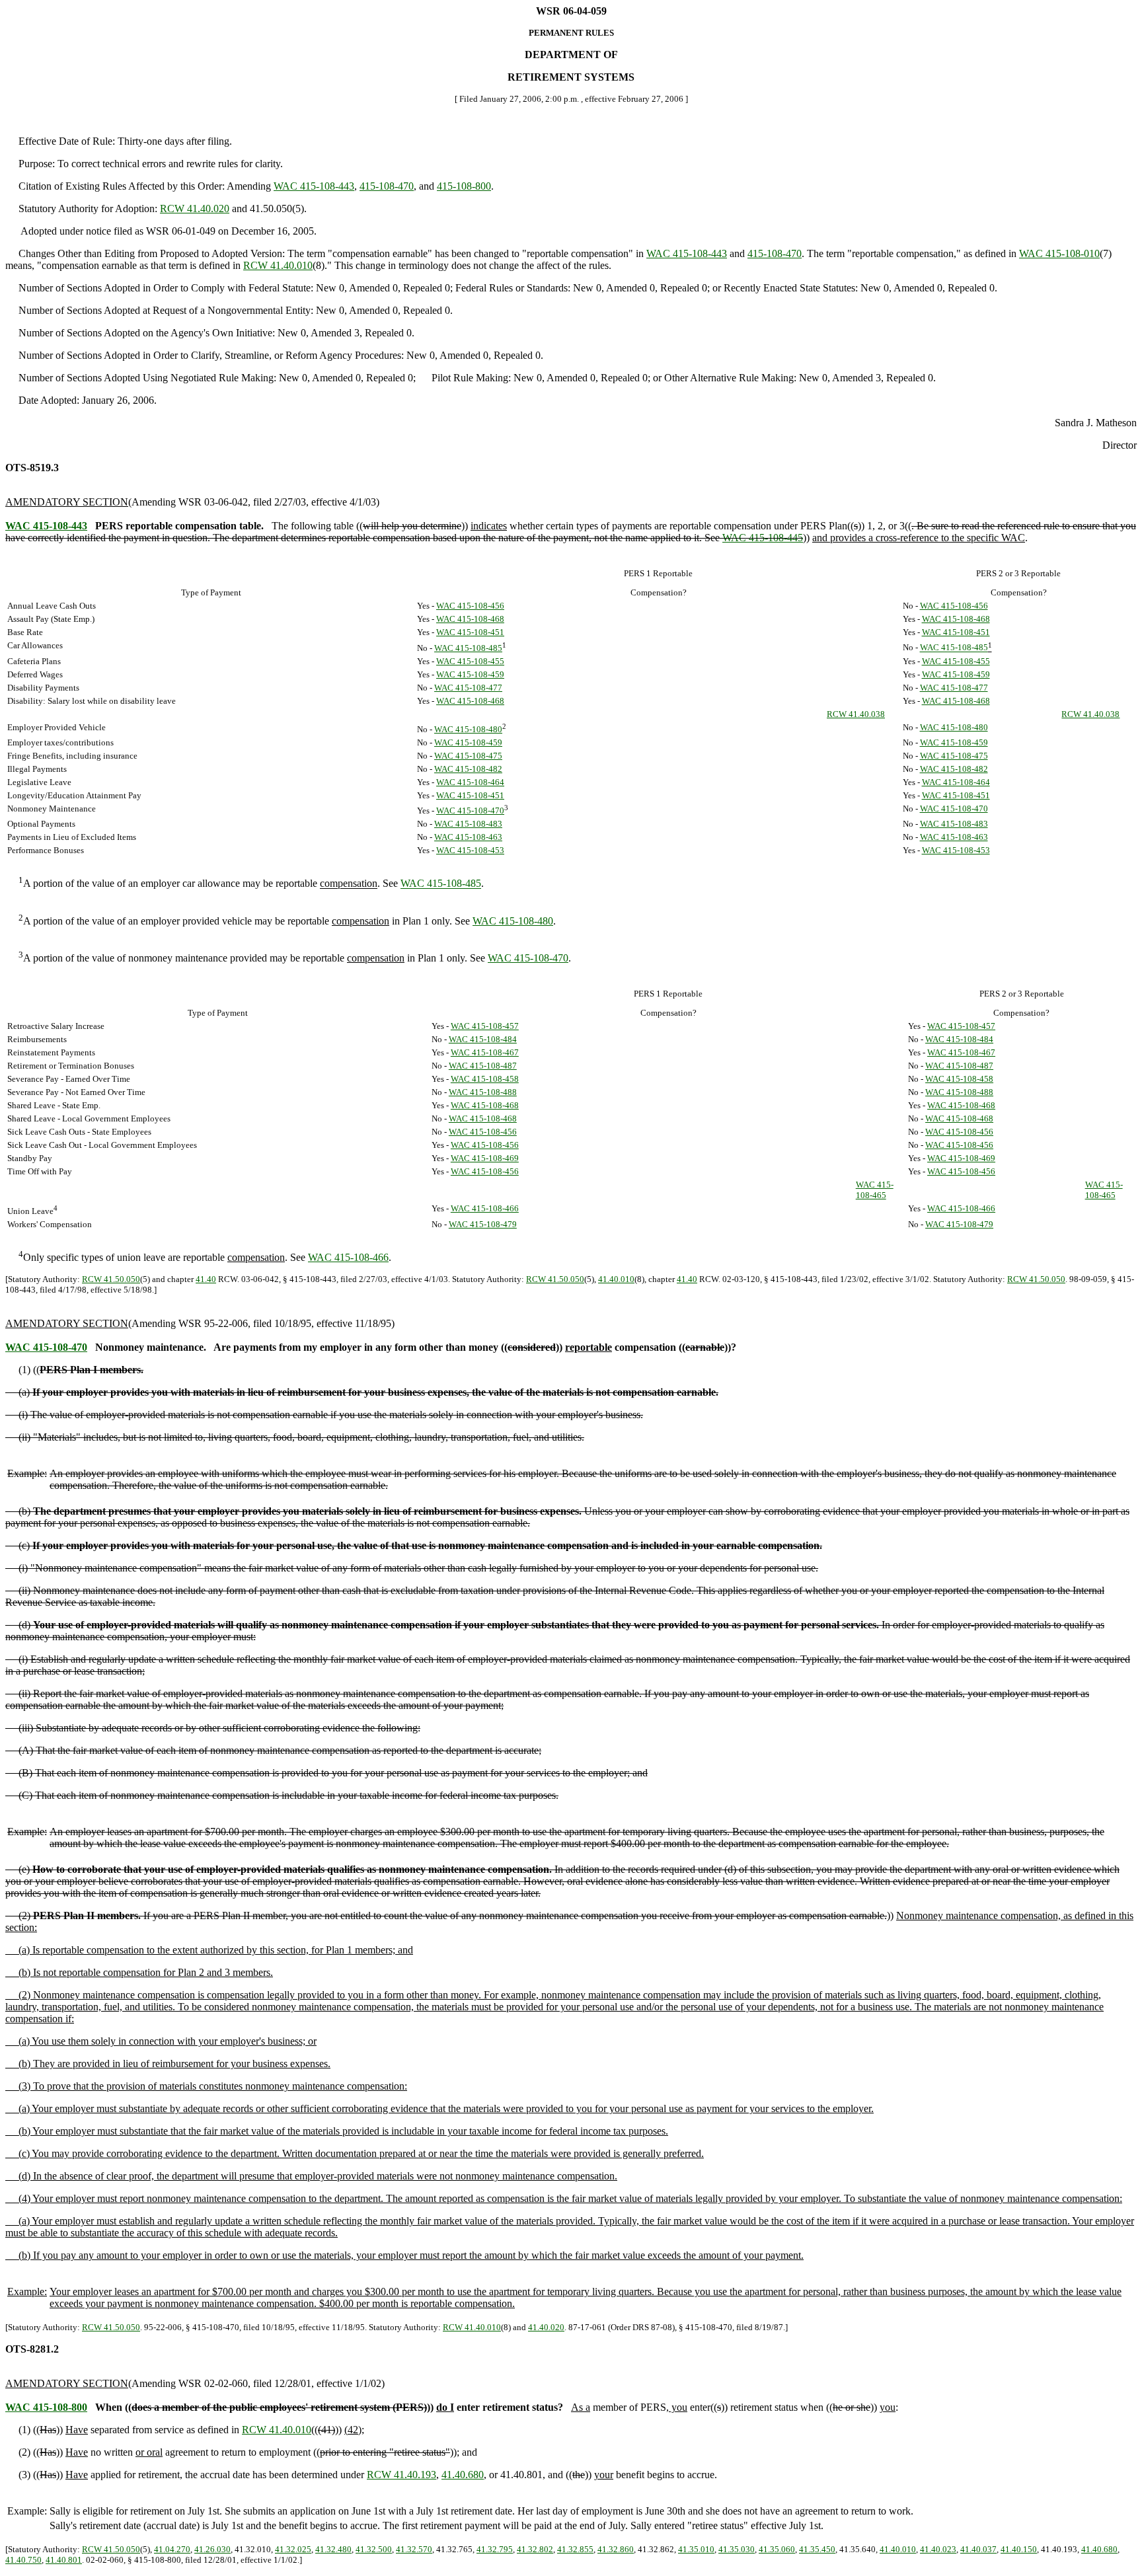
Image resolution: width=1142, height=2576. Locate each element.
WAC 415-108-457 (485, 1026)
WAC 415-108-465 (875, 1190)
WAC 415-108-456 (470, 606)
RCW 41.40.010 (278, 265)
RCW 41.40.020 (195, 208)
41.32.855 (575, 2549)
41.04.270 (172, 2549)
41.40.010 (616, 1279)
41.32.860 (616, 2549)
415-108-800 (464, 186)
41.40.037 (978, 2549)
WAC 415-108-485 (468, 648)
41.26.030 (212, 2549)
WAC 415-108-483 (468, 824)
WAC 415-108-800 (46, 2407)
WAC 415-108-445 (763, 538)
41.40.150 (1019, 2549)
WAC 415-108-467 (485, 1052)
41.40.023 (938, 2549)
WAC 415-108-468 (470, 619)
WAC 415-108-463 (468, 837)
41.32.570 (414, 2549)
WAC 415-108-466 (485, 1208)
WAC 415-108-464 (470, 782)
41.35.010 (696, 2549)
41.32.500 (374, 2549)
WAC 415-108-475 (468, 756)
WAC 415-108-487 (483, 1066)
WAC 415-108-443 (314, 186)
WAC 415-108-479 (483, 1224)
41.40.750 (23, 2560)
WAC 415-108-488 (483, 1092)
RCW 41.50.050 (111, 1279)
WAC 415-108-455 (470, 661)
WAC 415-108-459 (470, 674)
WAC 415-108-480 (468, 729)
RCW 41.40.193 (401, 2475)
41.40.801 (64, 2560)
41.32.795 (495, 2549)
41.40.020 (546, 2327)
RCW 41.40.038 (856, 714)
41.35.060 (777, 2549)
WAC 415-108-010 (1059, 253)
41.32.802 (535, 2549)
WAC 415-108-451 (470, 632)
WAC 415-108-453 (470, 850)
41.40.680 (463, 2475)
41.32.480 (333, 2549)
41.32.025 (293, 2549)
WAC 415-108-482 (468, 769)
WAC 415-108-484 (483, 1039)
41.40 (206, 1279)
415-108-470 (387, 186)
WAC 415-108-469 (485, 1158)
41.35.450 (817, 2549)
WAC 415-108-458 (485, 1079)
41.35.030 (737, 2549)
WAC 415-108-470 (470, 811)
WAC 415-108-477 (468, 688)
